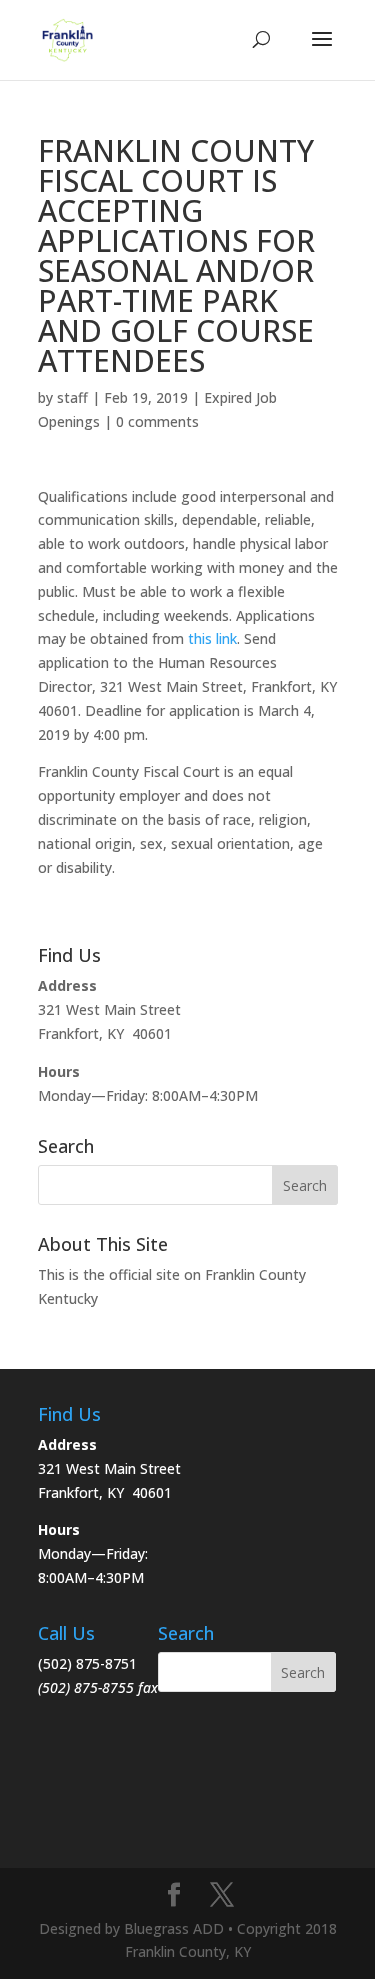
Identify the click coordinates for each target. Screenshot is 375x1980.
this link (212, 638)
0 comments (157, 421)
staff (72, 397)
